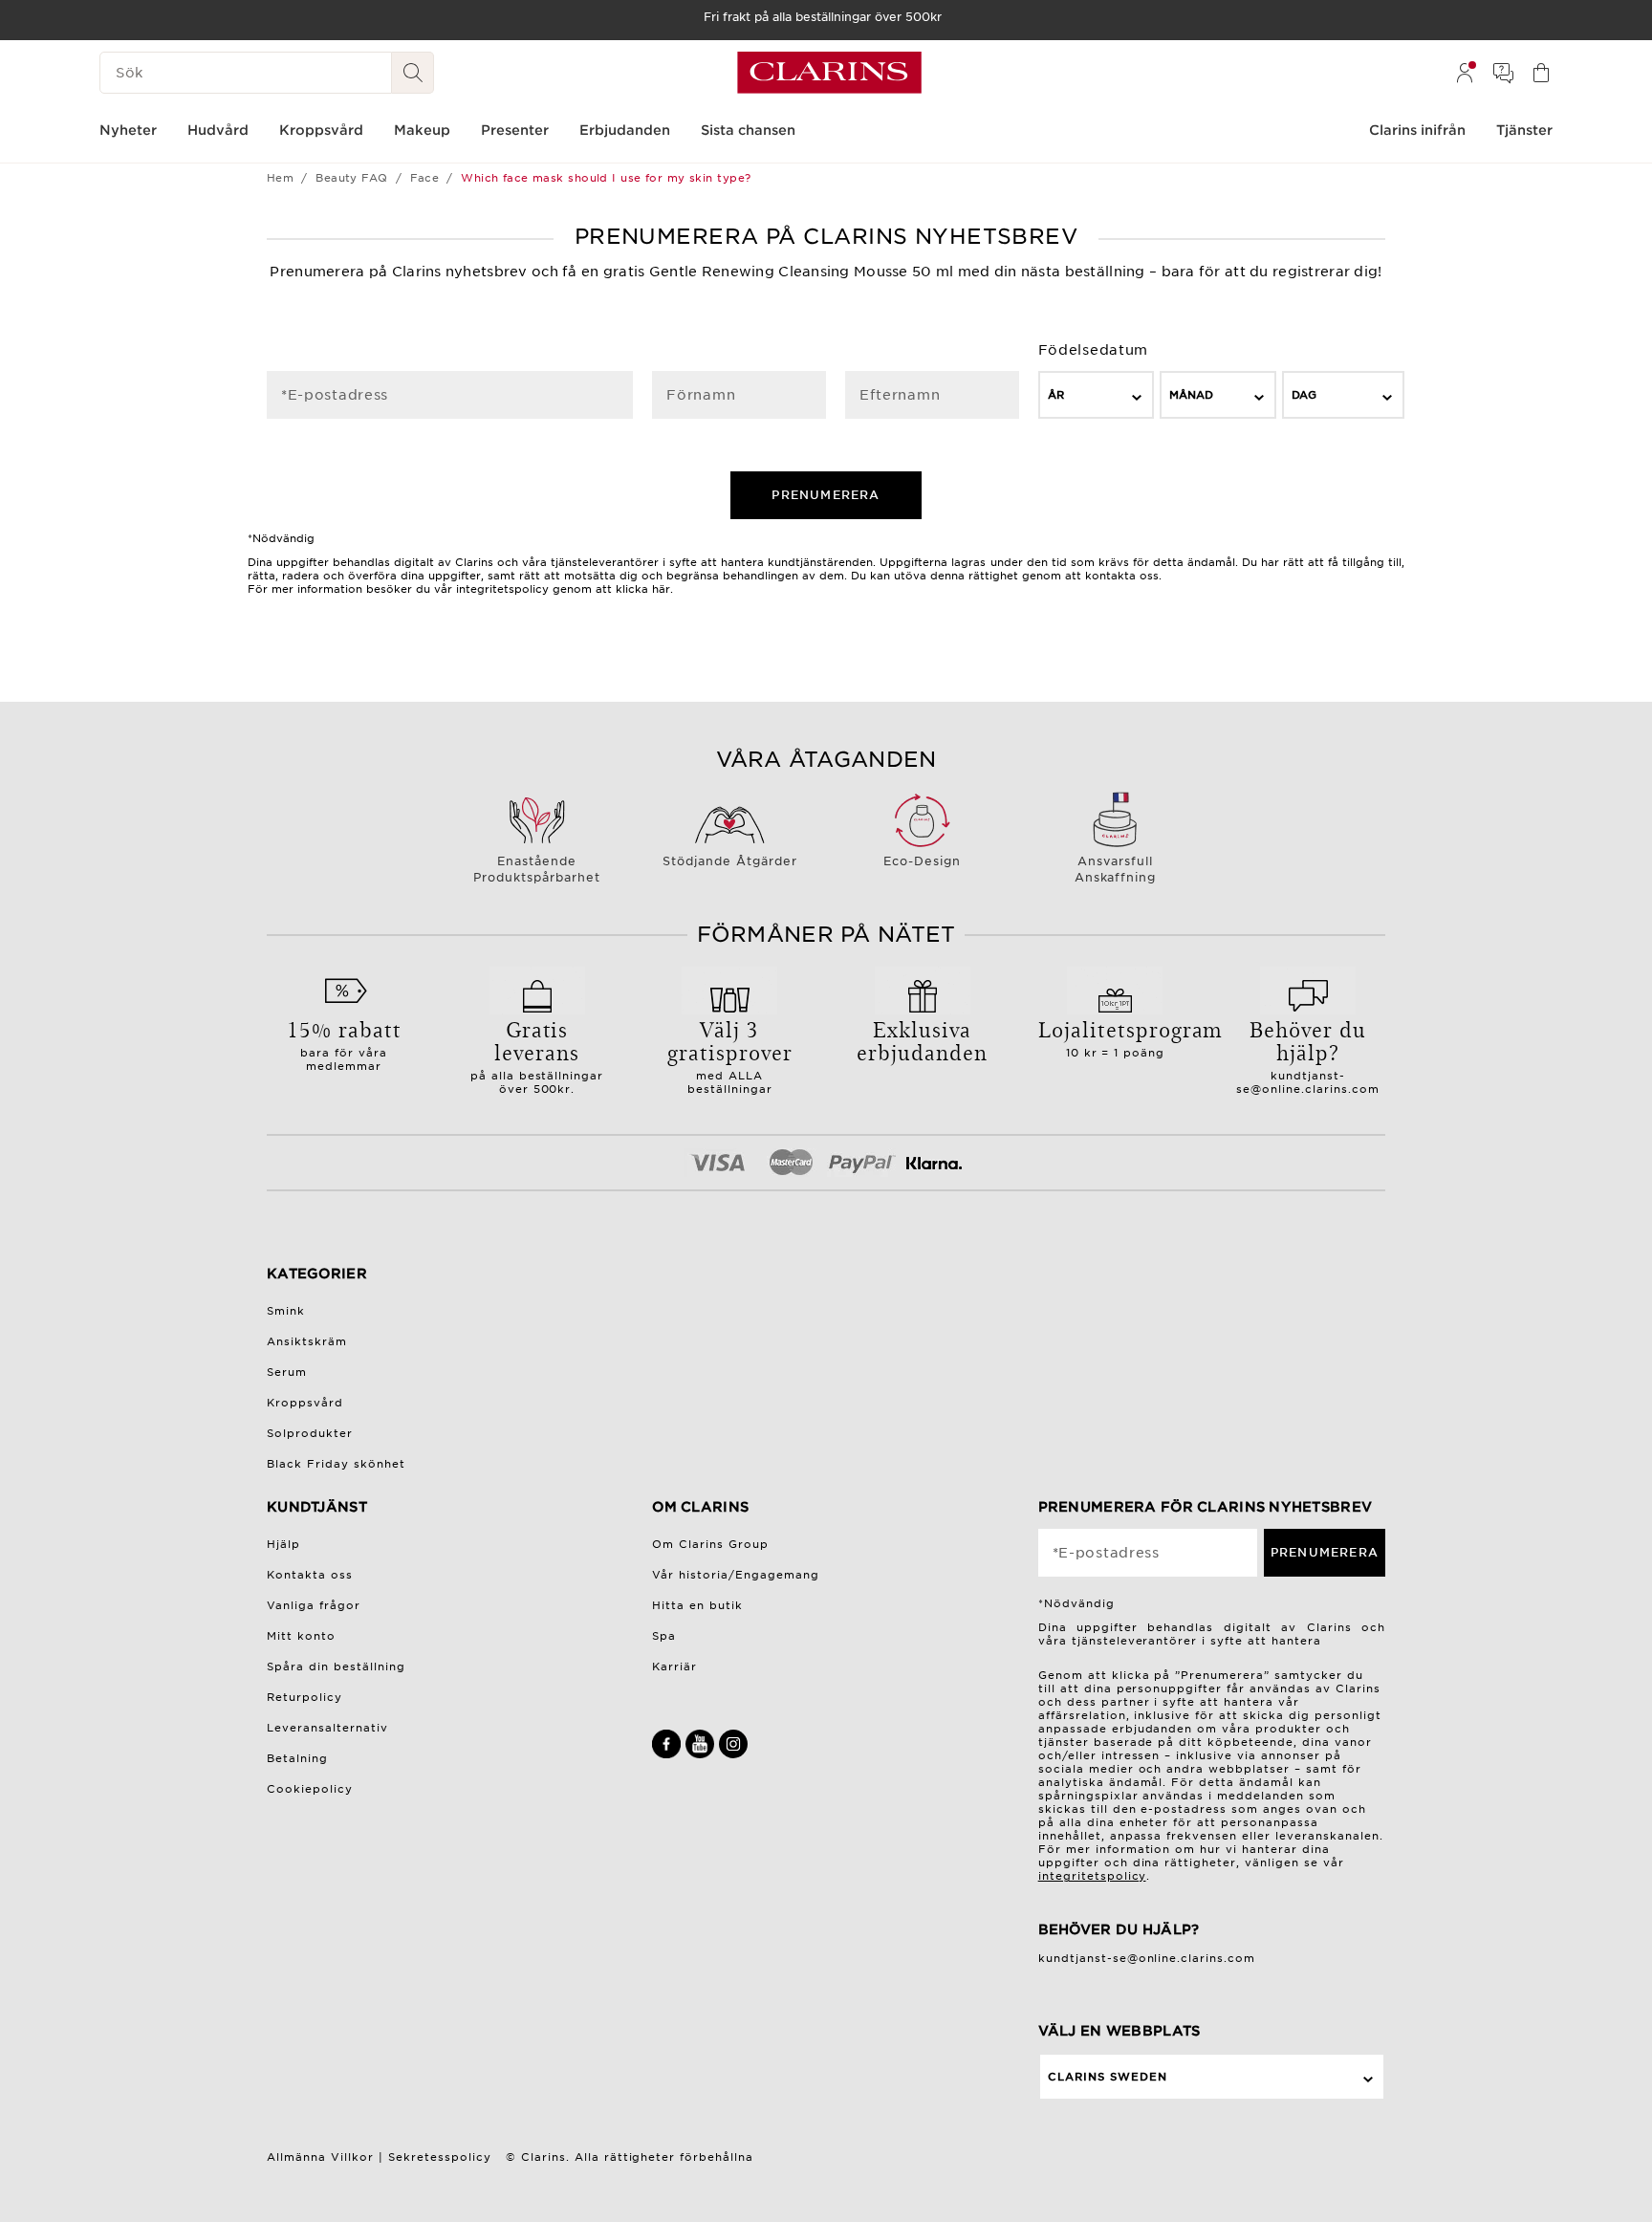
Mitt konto (301, 1636)
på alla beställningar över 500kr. (537, 1055)
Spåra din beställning (336, 1666)
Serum (287, 1372)
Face (425, 178)
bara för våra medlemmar (344, 1043)
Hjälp (283, 1544)
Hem (280, 178)
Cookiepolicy (310, 1789)
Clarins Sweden (1108, 2077)
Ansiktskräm (307, 1341)
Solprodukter (310, 1433)
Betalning (297, 1758)
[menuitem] (1465, 73)
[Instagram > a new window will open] (733, 1754)
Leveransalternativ (327, 1728)
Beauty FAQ (351, 178)
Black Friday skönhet (336, 1464)
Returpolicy (304, 1697)
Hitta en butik (697, 1605)
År (1056, 395)
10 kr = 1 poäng (1116, 1036)
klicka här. (644, 589)
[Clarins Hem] (829, 73)
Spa (664, 1636)
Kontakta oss (310, 1575)
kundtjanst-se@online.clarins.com (1308, 1082)
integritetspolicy (1092, 1876)
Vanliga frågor (314, 1605)
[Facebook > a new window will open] (669, 1754)
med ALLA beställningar (730, 1055)
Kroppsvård (305, 1403)
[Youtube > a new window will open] (702, 1754)
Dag (1304, 395)
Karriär (674, 1666)
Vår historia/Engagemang (736, 1575)
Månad (1191, 395)
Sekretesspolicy (440, 2157)
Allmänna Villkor (320, 2157)
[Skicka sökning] (413, 73)
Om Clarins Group (710, 1544)
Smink (286, 1311)
